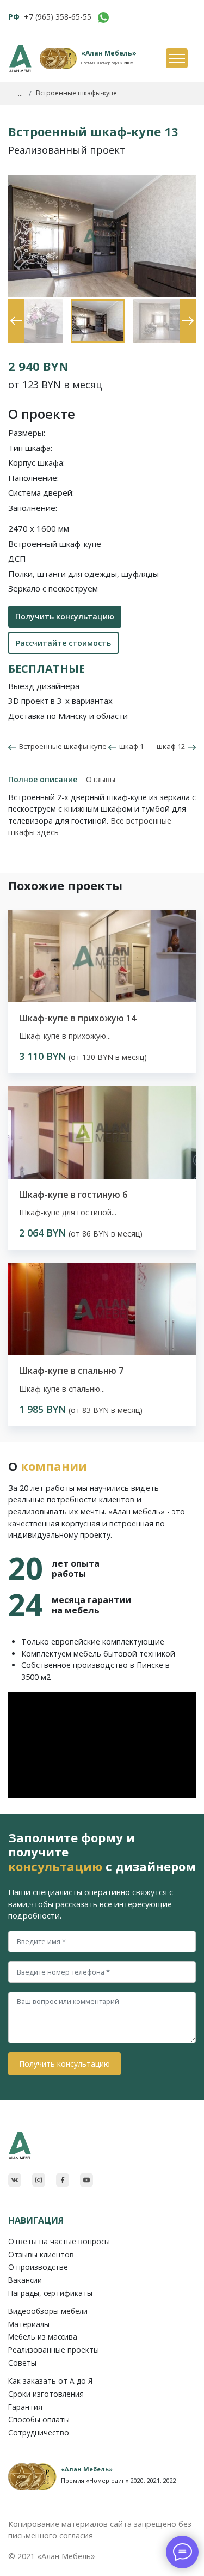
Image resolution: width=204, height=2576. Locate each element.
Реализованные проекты (54, 2350)
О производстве (38, 2267)
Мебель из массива (43, 2337)
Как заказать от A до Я (50, 2381)
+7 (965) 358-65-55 (58, 17)
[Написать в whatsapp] (103, 17)
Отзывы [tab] (101, 779)
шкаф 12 (172, 746)
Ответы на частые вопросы (59, 2241)
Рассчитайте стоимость (63, 643)
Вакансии (25, 2280)
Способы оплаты (39, 2419)
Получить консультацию (65, 616)
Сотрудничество (39, 2432)
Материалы (29, 2324)
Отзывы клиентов (41, 2254)
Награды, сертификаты (50, 2293)
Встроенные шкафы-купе (61, 746)
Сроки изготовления (46, 2394)
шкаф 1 (130, 746)
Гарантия (25, 2407)
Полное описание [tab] (43, 779)
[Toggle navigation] (176, 59)
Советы (22, 2363)
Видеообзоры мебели (48, 2311)
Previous (14, 305)
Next (185, 305)
